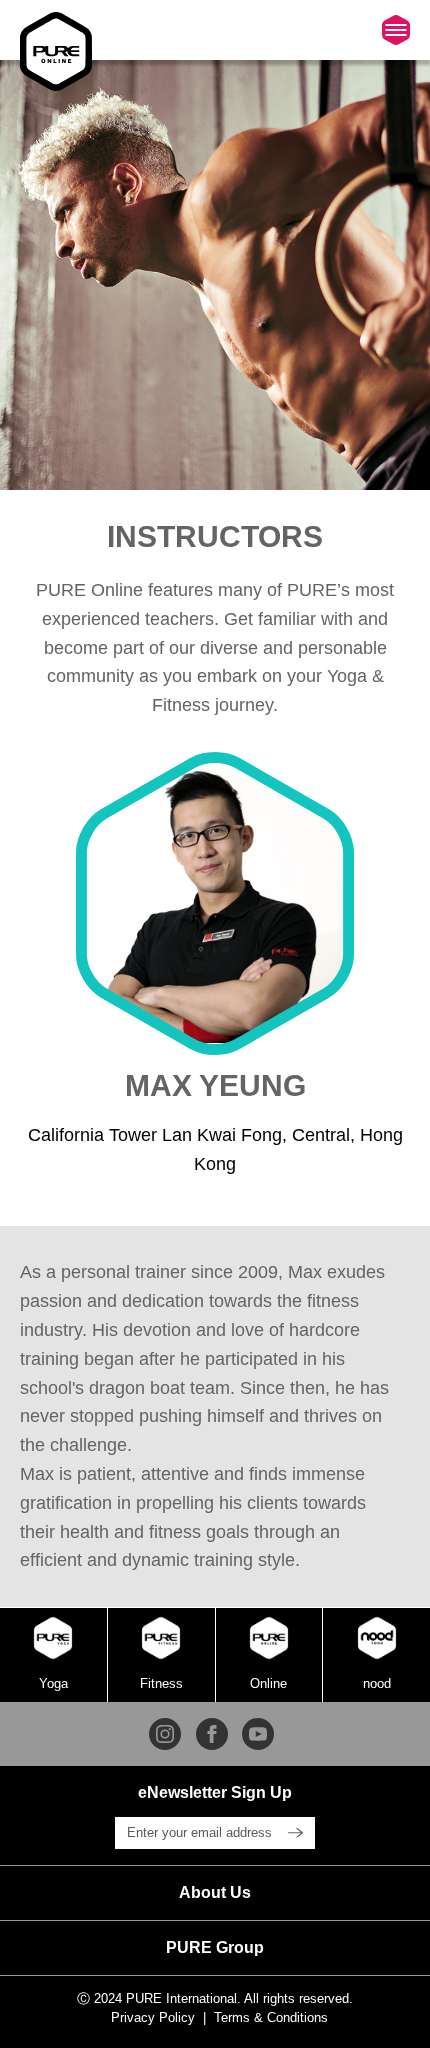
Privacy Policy (153, 2017)
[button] (215, 1893)
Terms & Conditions (271, 2017)
